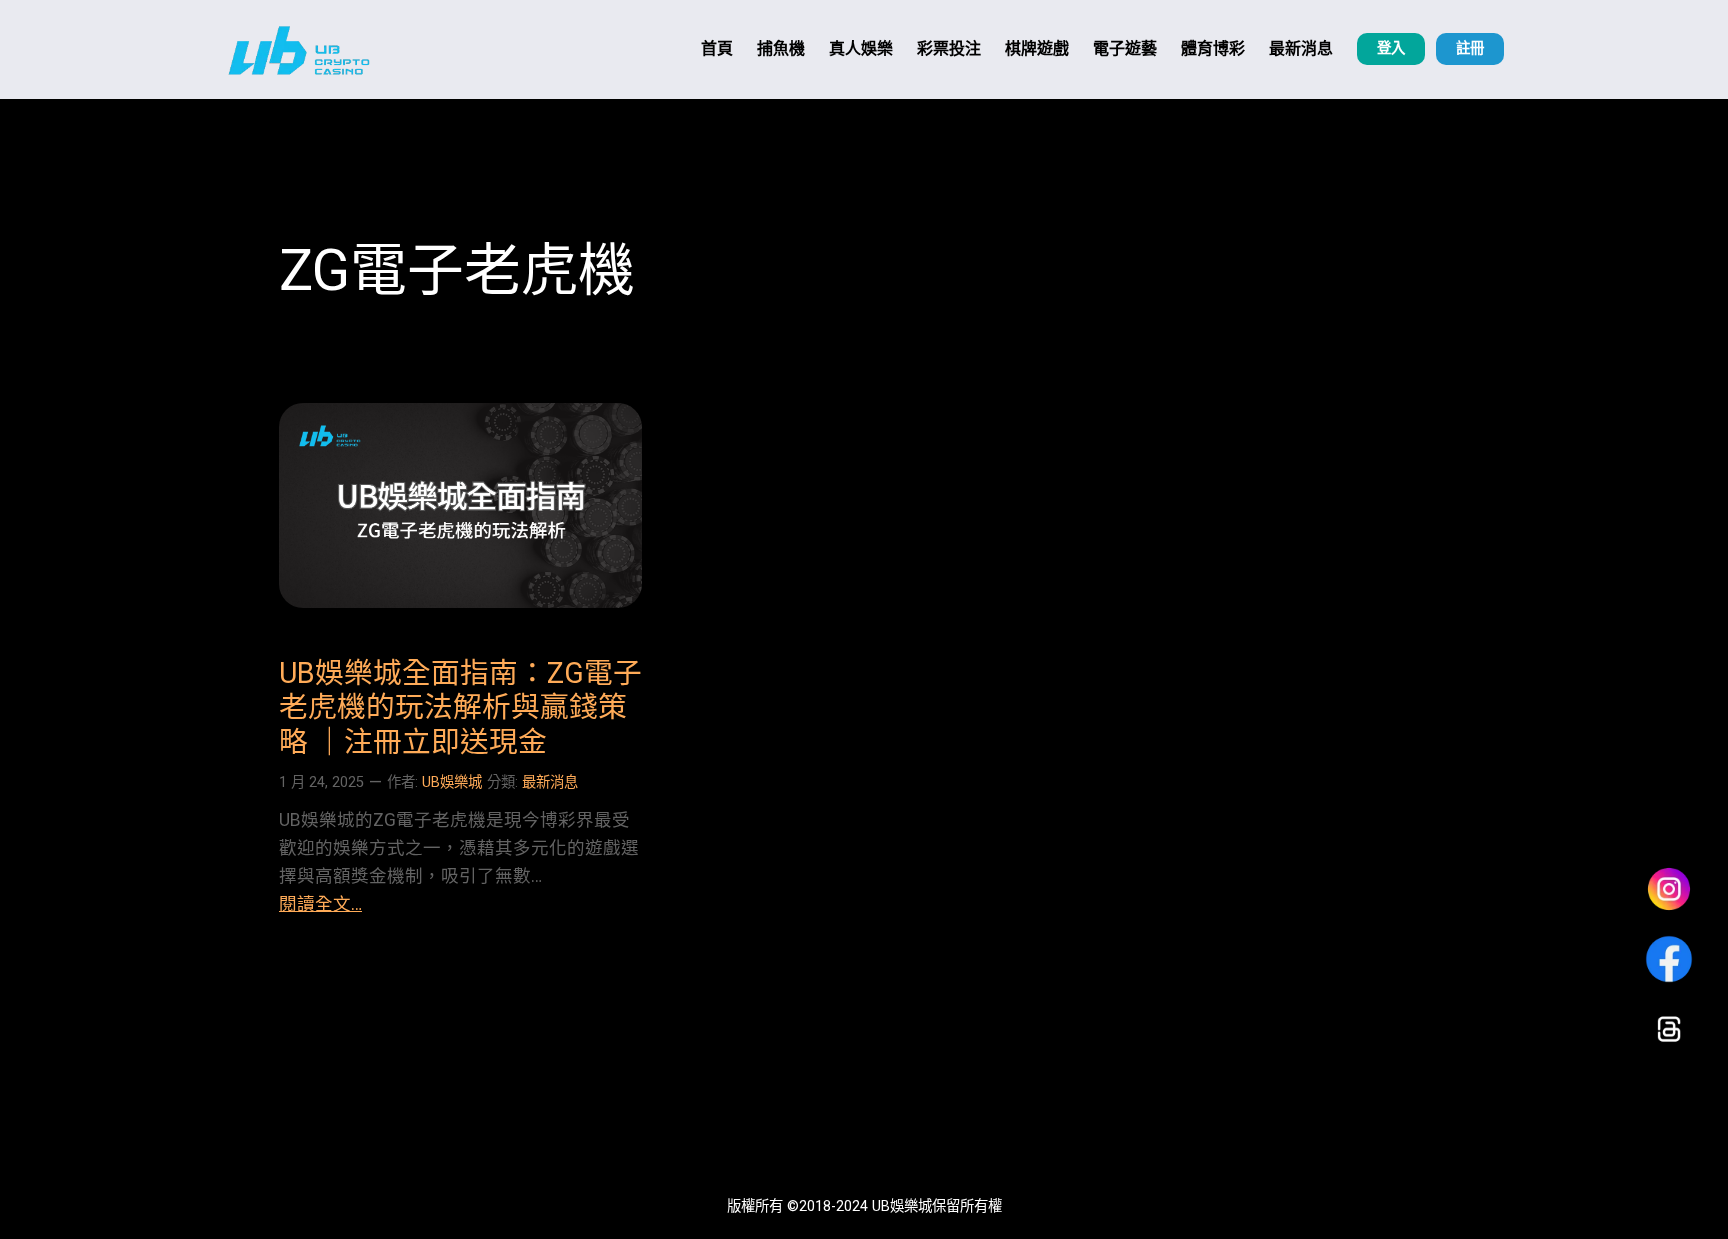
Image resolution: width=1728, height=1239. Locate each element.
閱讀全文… (320, 904)
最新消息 (550, 782)
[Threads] (1669, 1029)
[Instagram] (1669, 889)
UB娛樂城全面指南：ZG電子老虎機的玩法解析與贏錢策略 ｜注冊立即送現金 (460, 707)
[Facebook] (1669, 959)
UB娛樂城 (452, 782)
